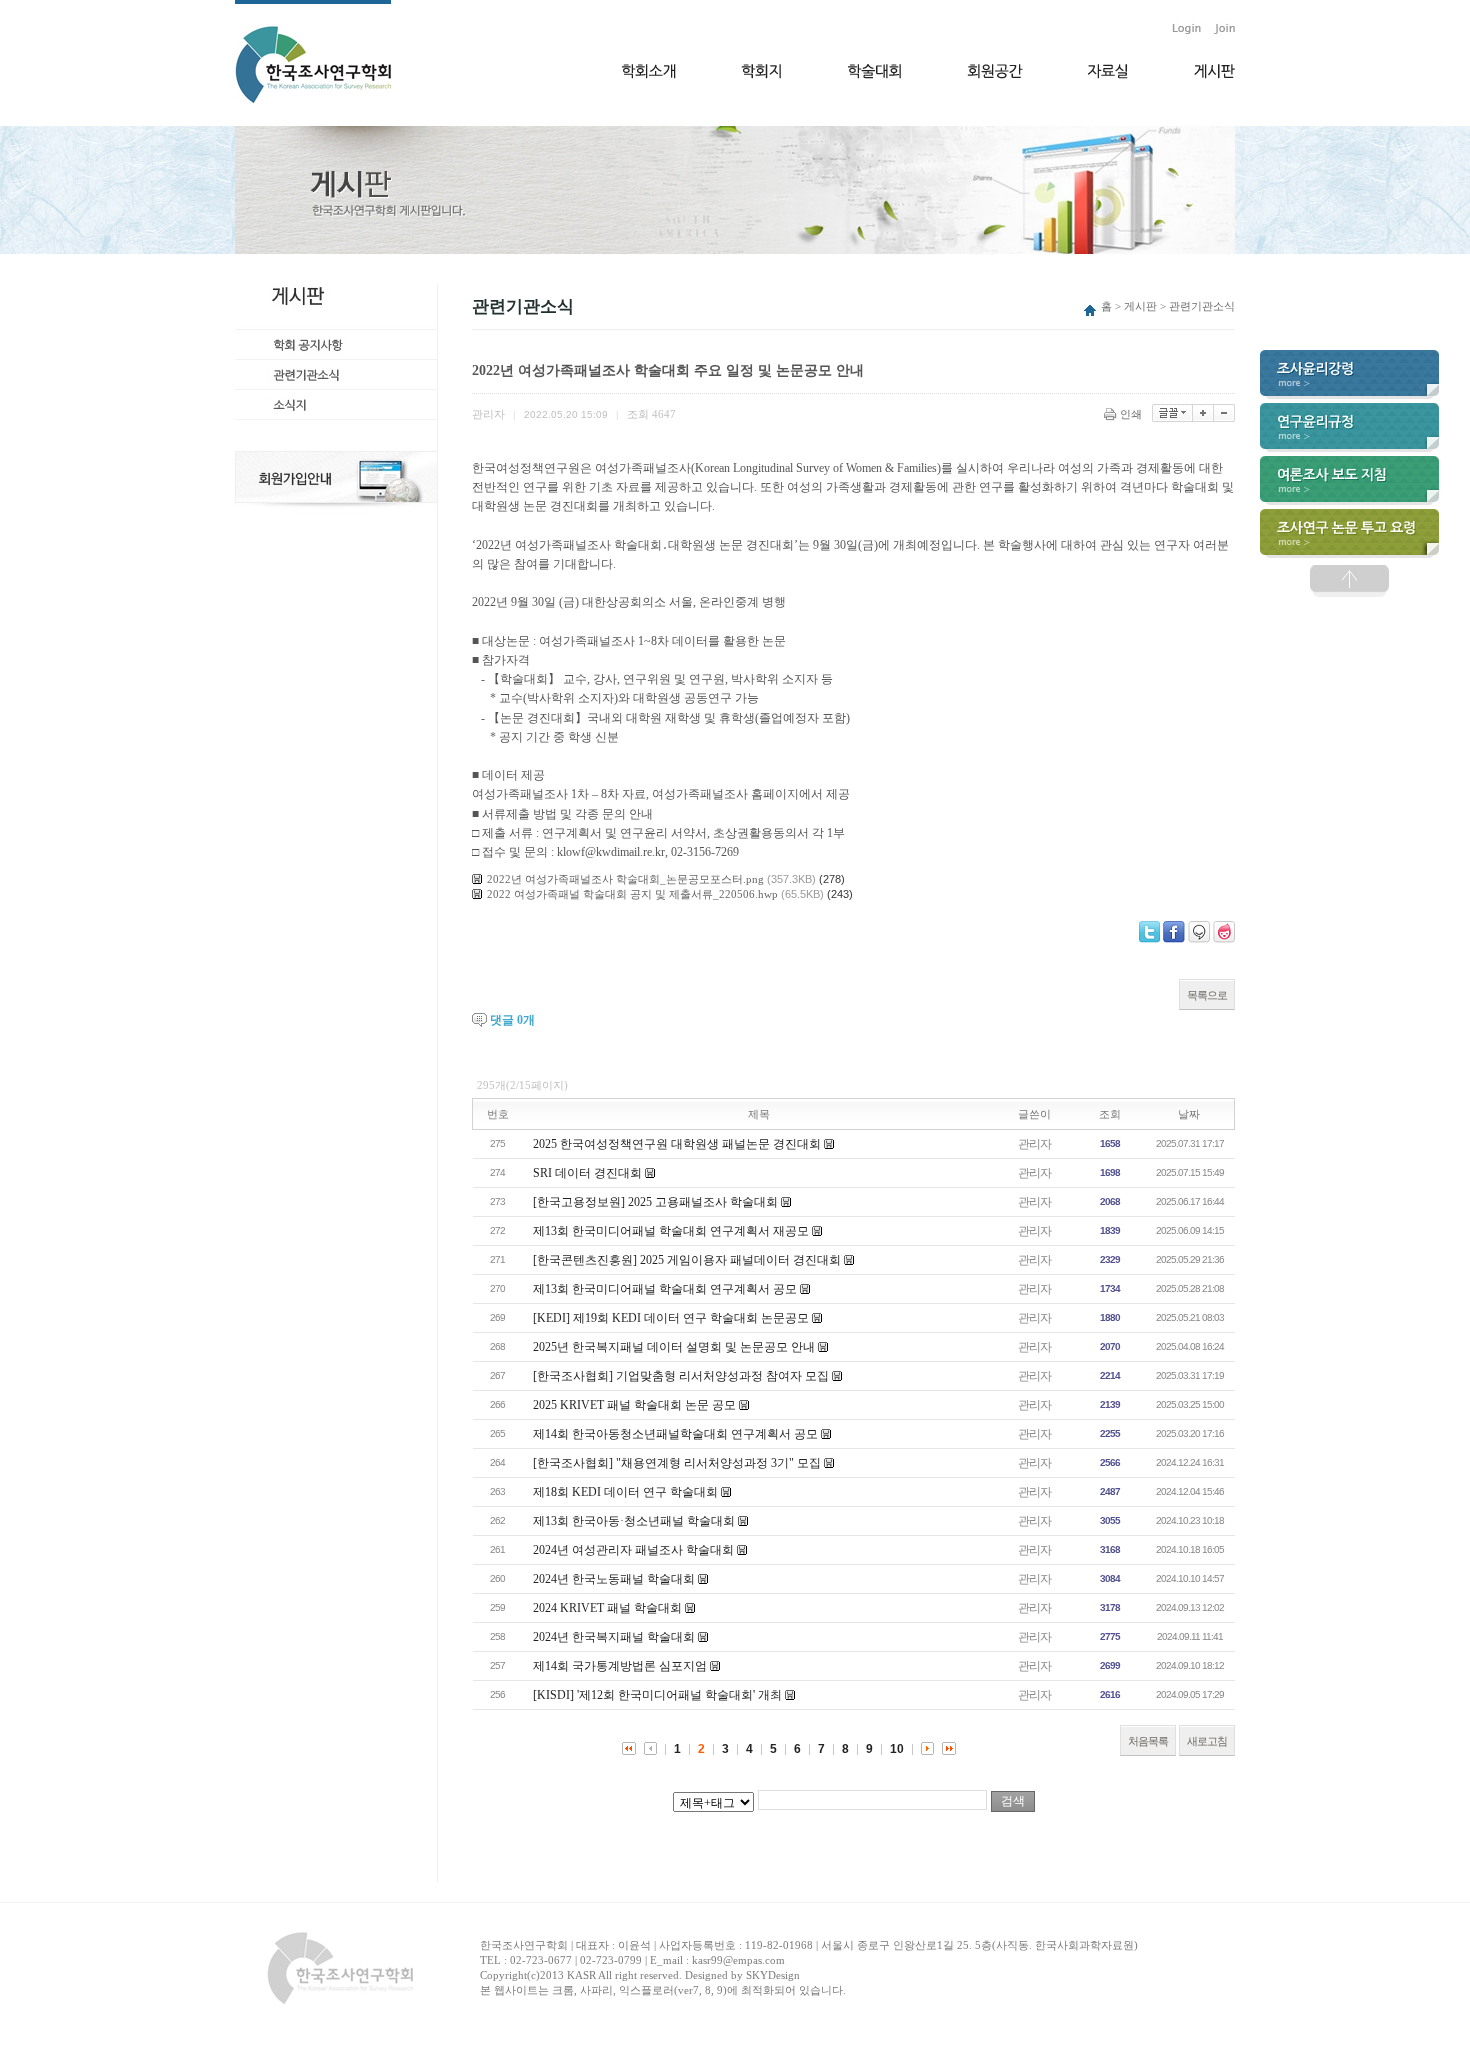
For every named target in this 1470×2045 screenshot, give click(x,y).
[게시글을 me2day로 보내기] (1199, 932)
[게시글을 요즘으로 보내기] (1224, 932)
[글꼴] (1172, 413)
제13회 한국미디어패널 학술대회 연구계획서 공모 (665, 1289)
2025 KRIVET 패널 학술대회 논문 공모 (634, 1405)
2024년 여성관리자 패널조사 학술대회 (633, 1550)
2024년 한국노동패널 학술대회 (614, 1579)
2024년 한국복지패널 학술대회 (614, 1637)
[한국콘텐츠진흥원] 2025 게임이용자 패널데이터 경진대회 (687, 1260)
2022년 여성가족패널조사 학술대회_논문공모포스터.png (625, 879)
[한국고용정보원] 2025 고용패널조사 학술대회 (655, 1202)
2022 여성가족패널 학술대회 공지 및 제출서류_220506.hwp (632, 894)
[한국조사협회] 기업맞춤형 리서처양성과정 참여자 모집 (681, 1376)
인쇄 (1131, 414)
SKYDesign (773, 1975)
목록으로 (1207, 995)
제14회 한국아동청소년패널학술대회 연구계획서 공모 (675, 1434)
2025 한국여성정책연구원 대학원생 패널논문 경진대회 (677, 1144)
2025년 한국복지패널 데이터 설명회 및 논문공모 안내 (674, 1347)
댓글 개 (512, 1020)
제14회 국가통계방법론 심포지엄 (620, 1666)
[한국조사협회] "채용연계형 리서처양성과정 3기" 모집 (677, 1463)
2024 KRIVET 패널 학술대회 (607, 1608)
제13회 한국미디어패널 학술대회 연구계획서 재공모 (671, 1231)
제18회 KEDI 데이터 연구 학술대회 (625, 1492)
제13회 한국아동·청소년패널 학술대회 (634, 1521)
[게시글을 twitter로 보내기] (1149, 932)
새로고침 (1207, 1741)
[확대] (1203, 413)
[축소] (1224, 413)
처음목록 (1148, 1741)
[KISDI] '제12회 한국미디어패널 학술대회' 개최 (657, 1695)
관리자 (1034, 1144)
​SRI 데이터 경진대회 (587, 1173)
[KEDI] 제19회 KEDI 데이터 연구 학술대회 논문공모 (671, 1318)
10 (897, 1749)
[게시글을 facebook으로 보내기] (1174, 932)
